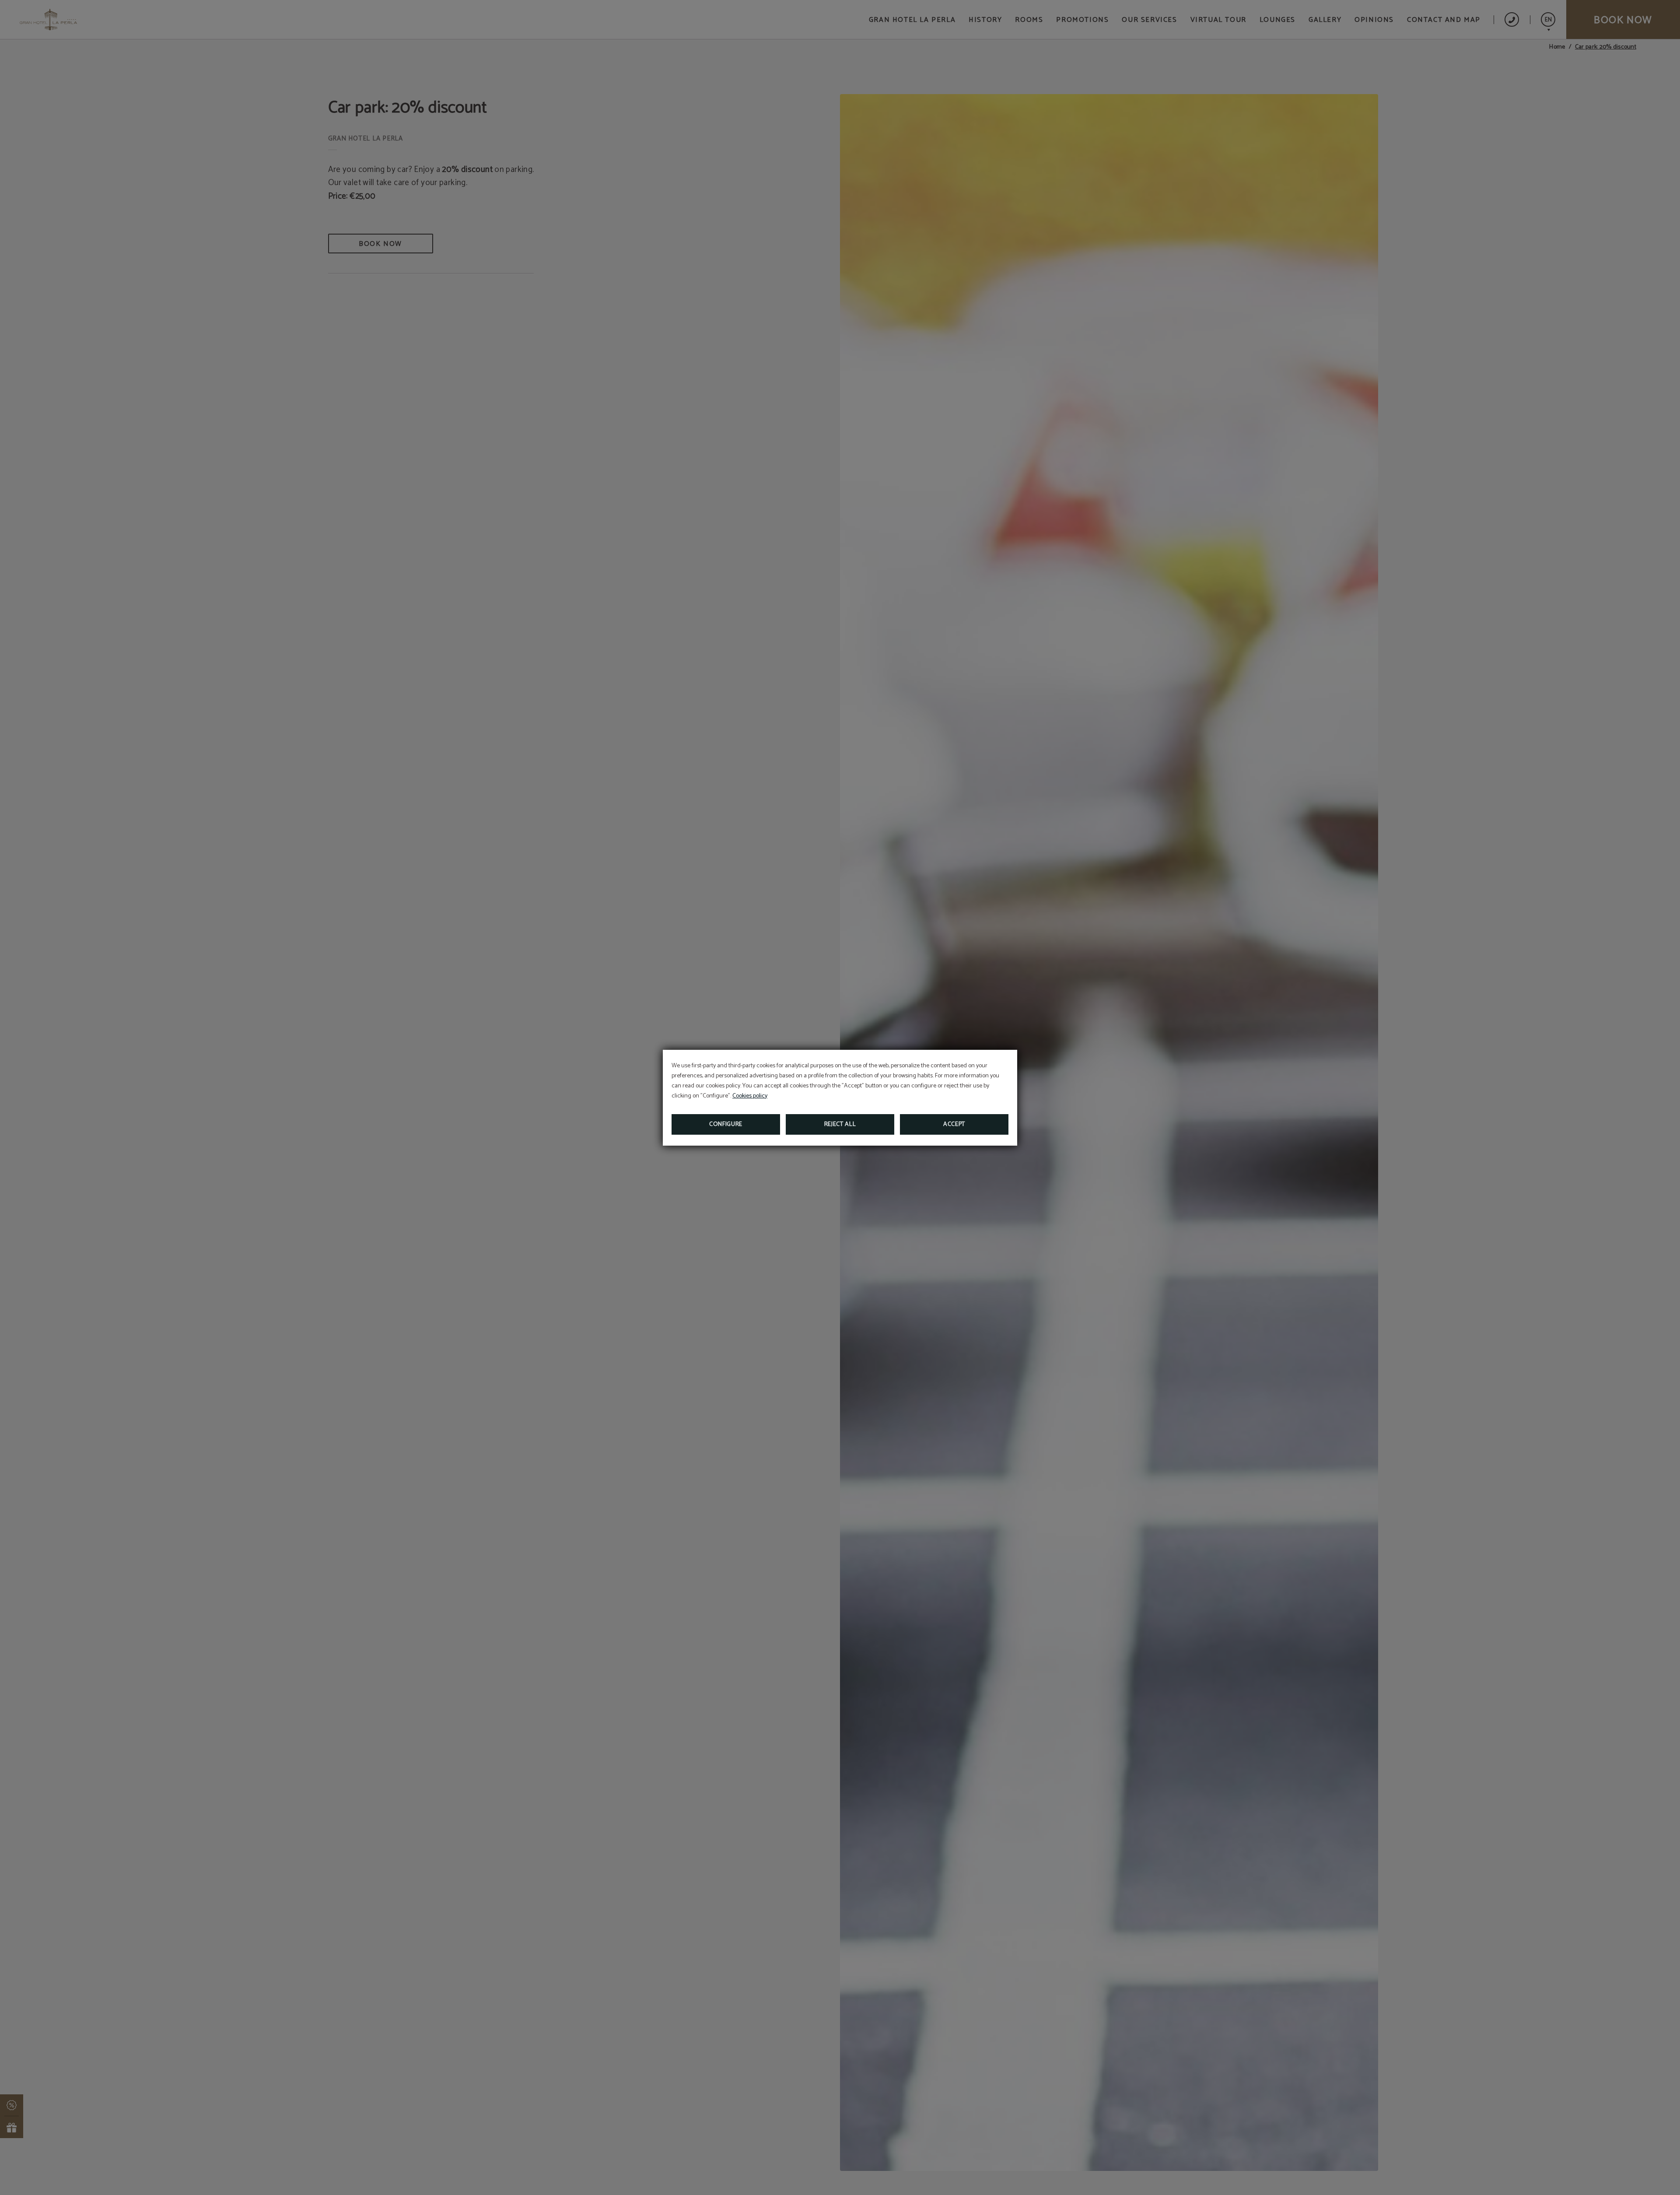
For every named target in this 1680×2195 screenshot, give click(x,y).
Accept (954, 1124)
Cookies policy (750, 1096)
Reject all (840, 1124)
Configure (726, 1124)
